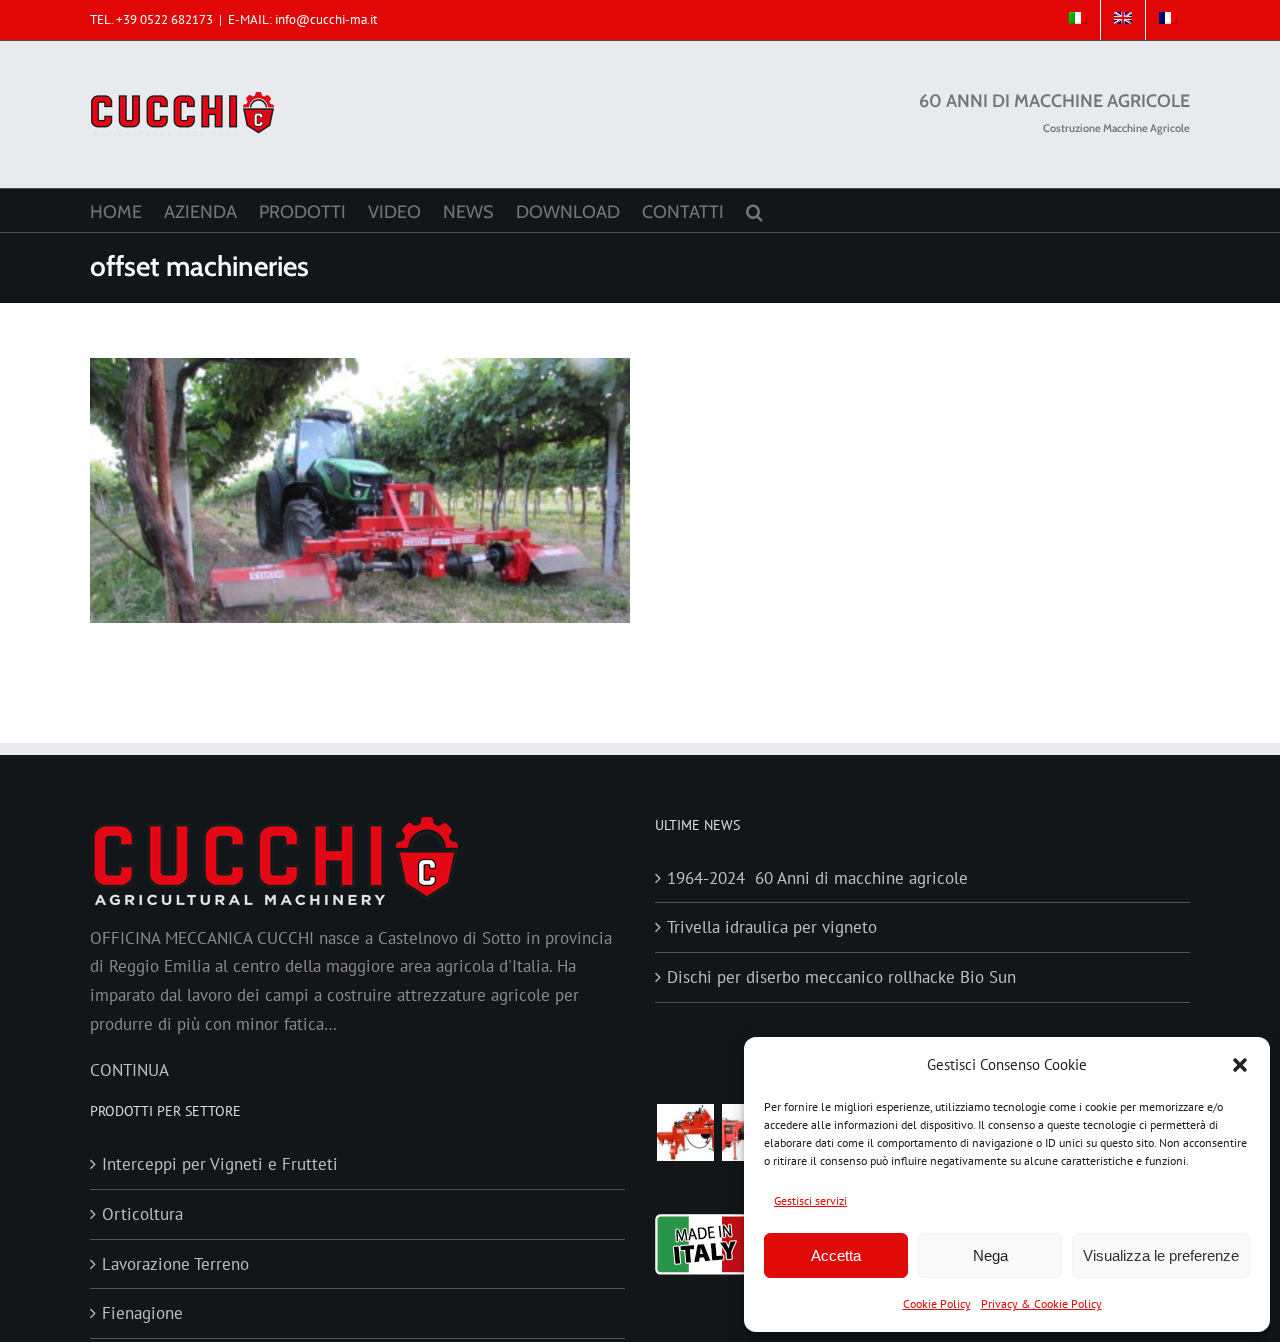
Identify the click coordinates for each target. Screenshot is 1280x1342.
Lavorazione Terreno (175, 1264)
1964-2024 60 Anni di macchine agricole (817, 878)
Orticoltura (142, 1214)
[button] (1240, 1065)
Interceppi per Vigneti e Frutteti (220, 1164)
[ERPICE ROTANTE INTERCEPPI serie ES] (685, 1132)
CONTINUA (129, 1070)
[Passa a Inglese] (1123, 20)
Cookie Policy (937, 1303)
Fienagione (142, 1313)
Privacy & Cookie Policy (1041, 1303)
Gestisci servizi (810, 1200)
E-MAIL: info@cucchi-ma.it (302, 19)
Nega (990, 1255)
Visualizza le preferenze (1161, 1255)
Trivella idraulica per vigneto (772, 927)
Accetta (836, 1255)
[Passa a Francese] (1168, 20)
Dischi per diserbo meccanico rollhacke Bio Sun (841, 977)
